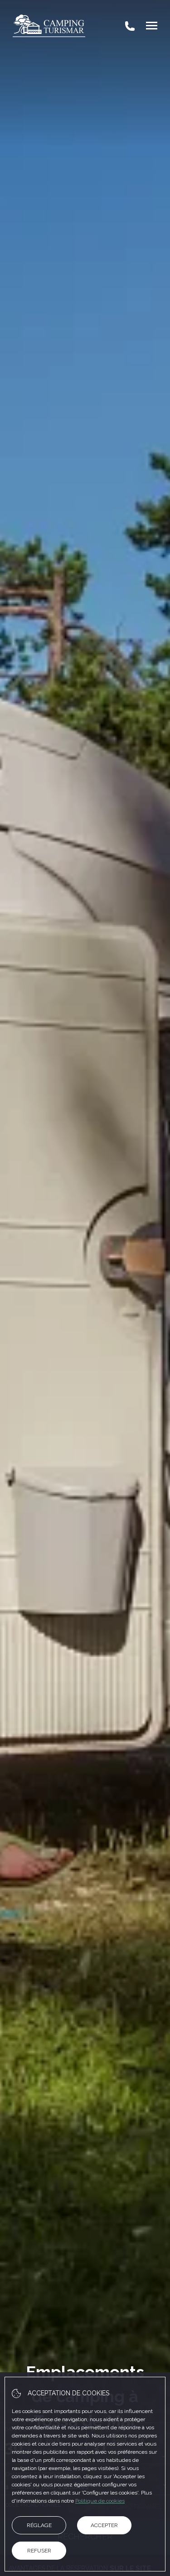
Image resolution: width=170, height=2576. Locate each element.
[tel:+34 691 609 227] (130, 26)
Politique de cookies (100, 2501)
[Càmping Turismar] (49, 26)
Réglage (39, 2525)
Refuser (39, 2551)
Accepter (104, 2525)
